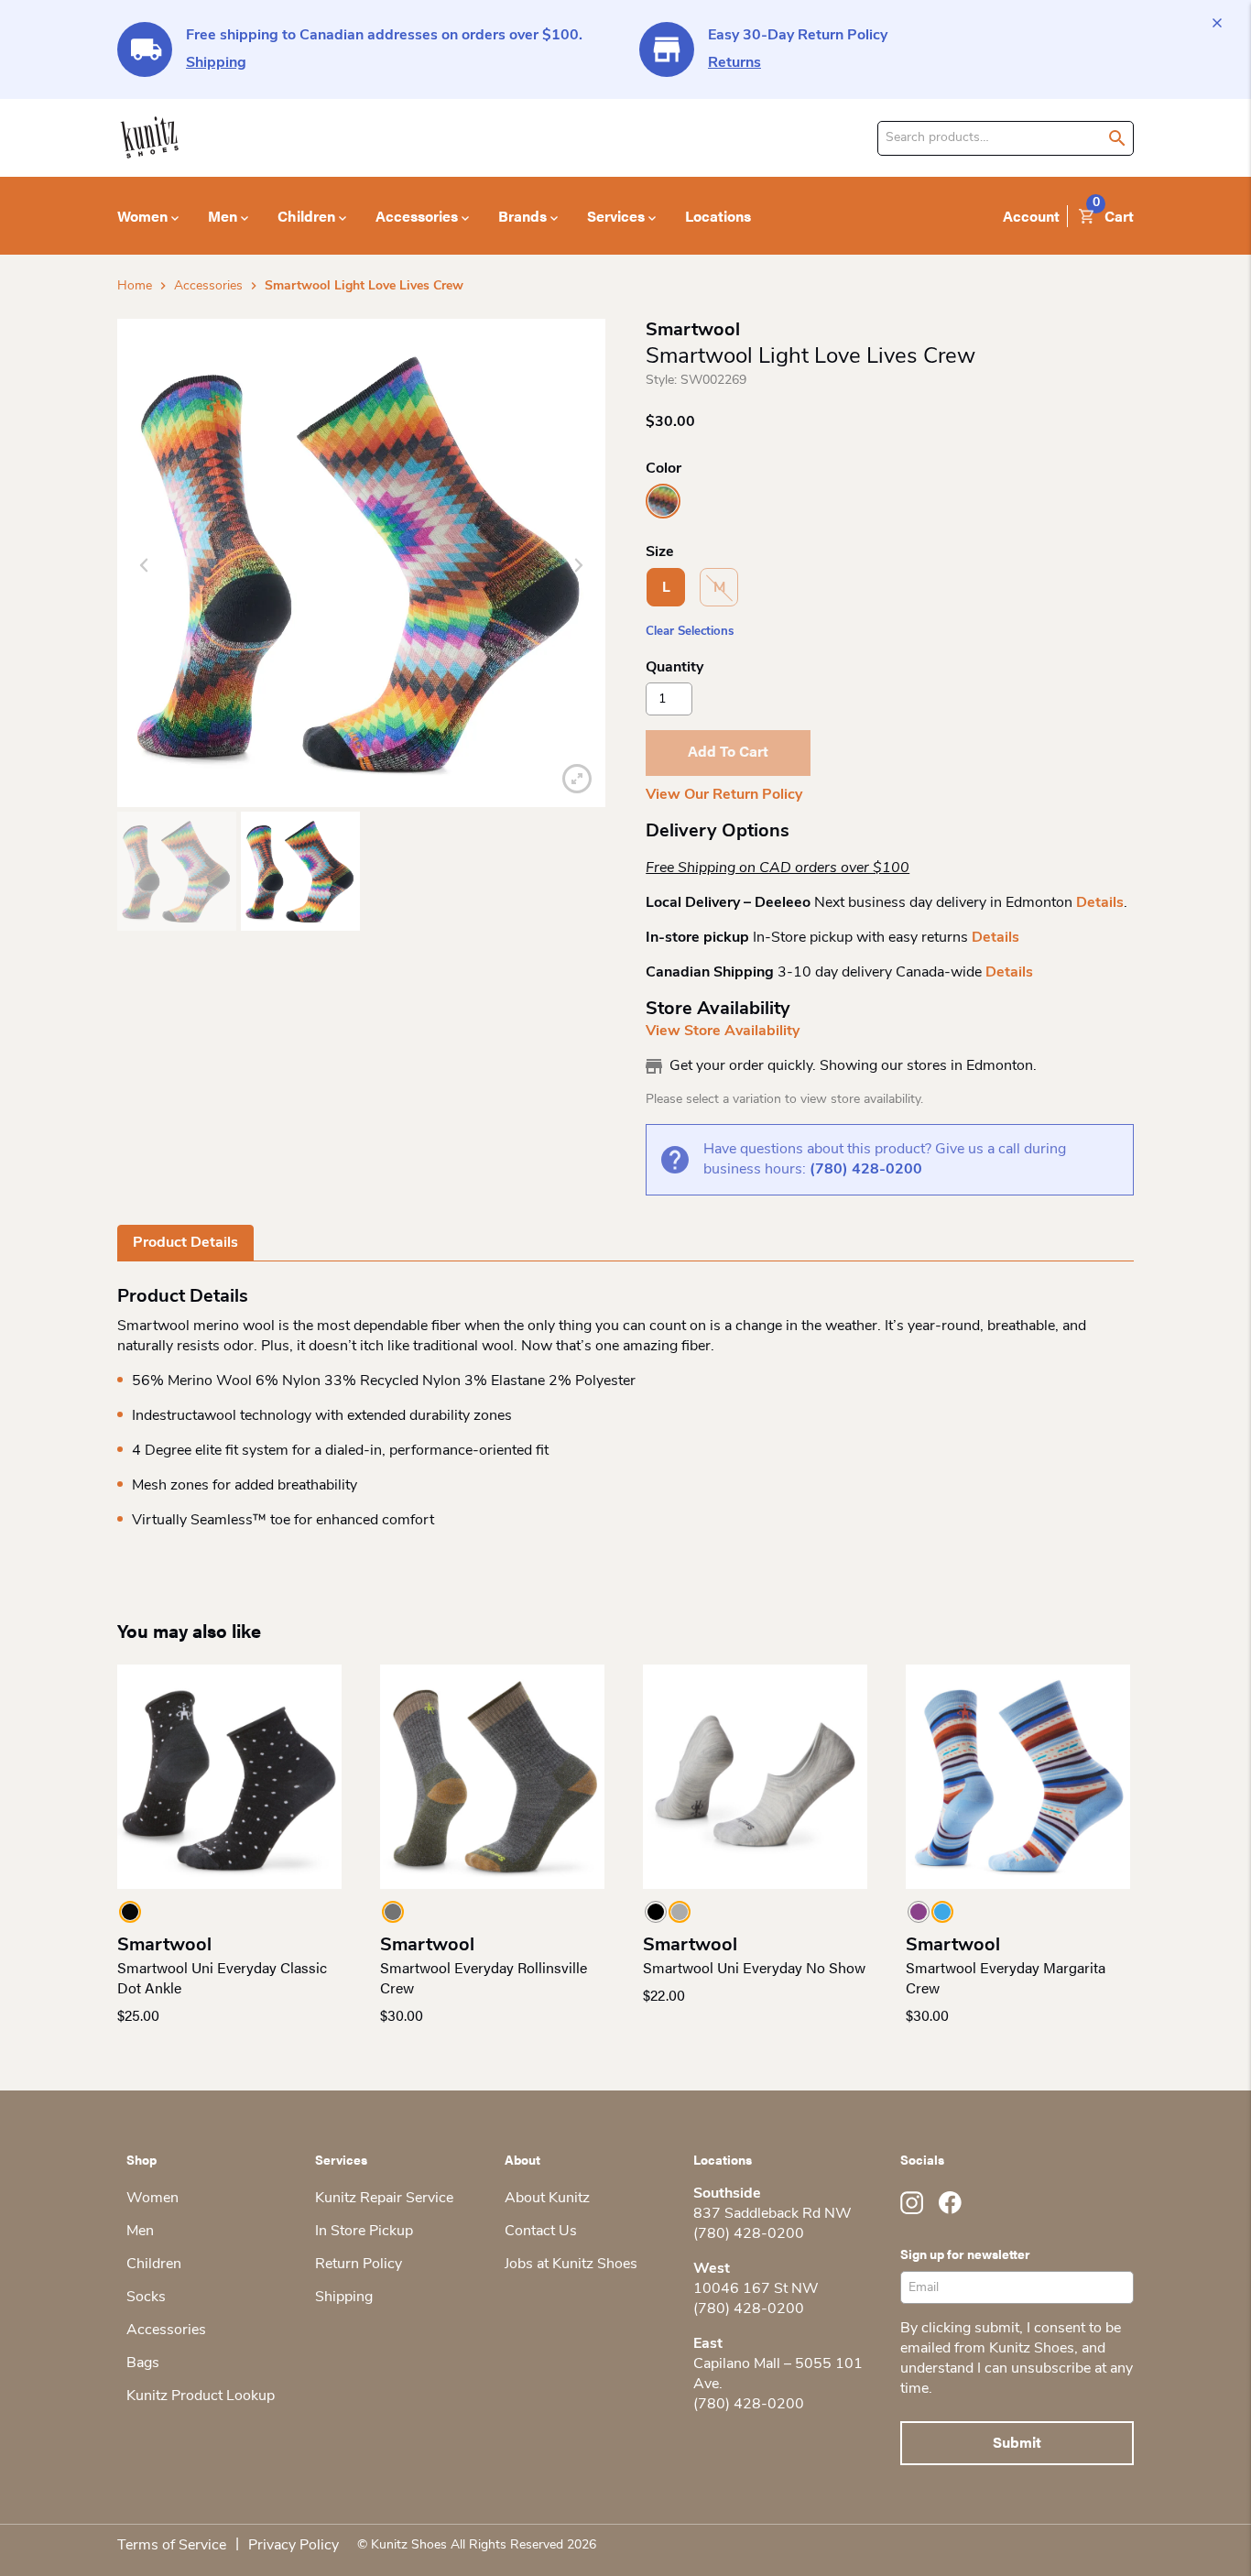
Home (135, 286)
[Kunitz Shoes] (150, 138)
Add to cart (728, 751)
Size (660, 552)
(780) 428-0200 (866, 1170)
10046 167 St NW (756, 2289)
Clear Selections (690, 632)
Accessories (208, 286)
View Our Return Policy (724, 795)
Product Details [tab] (185, 1243)
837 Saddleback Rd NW (772, 2214)
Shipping (216, 63)
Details (1100, 903)
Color (664, 469)
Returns (734, 63)
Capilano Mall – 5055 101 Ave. (778, 2374)
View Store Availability (723, 1031)
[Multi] (663, 501)
